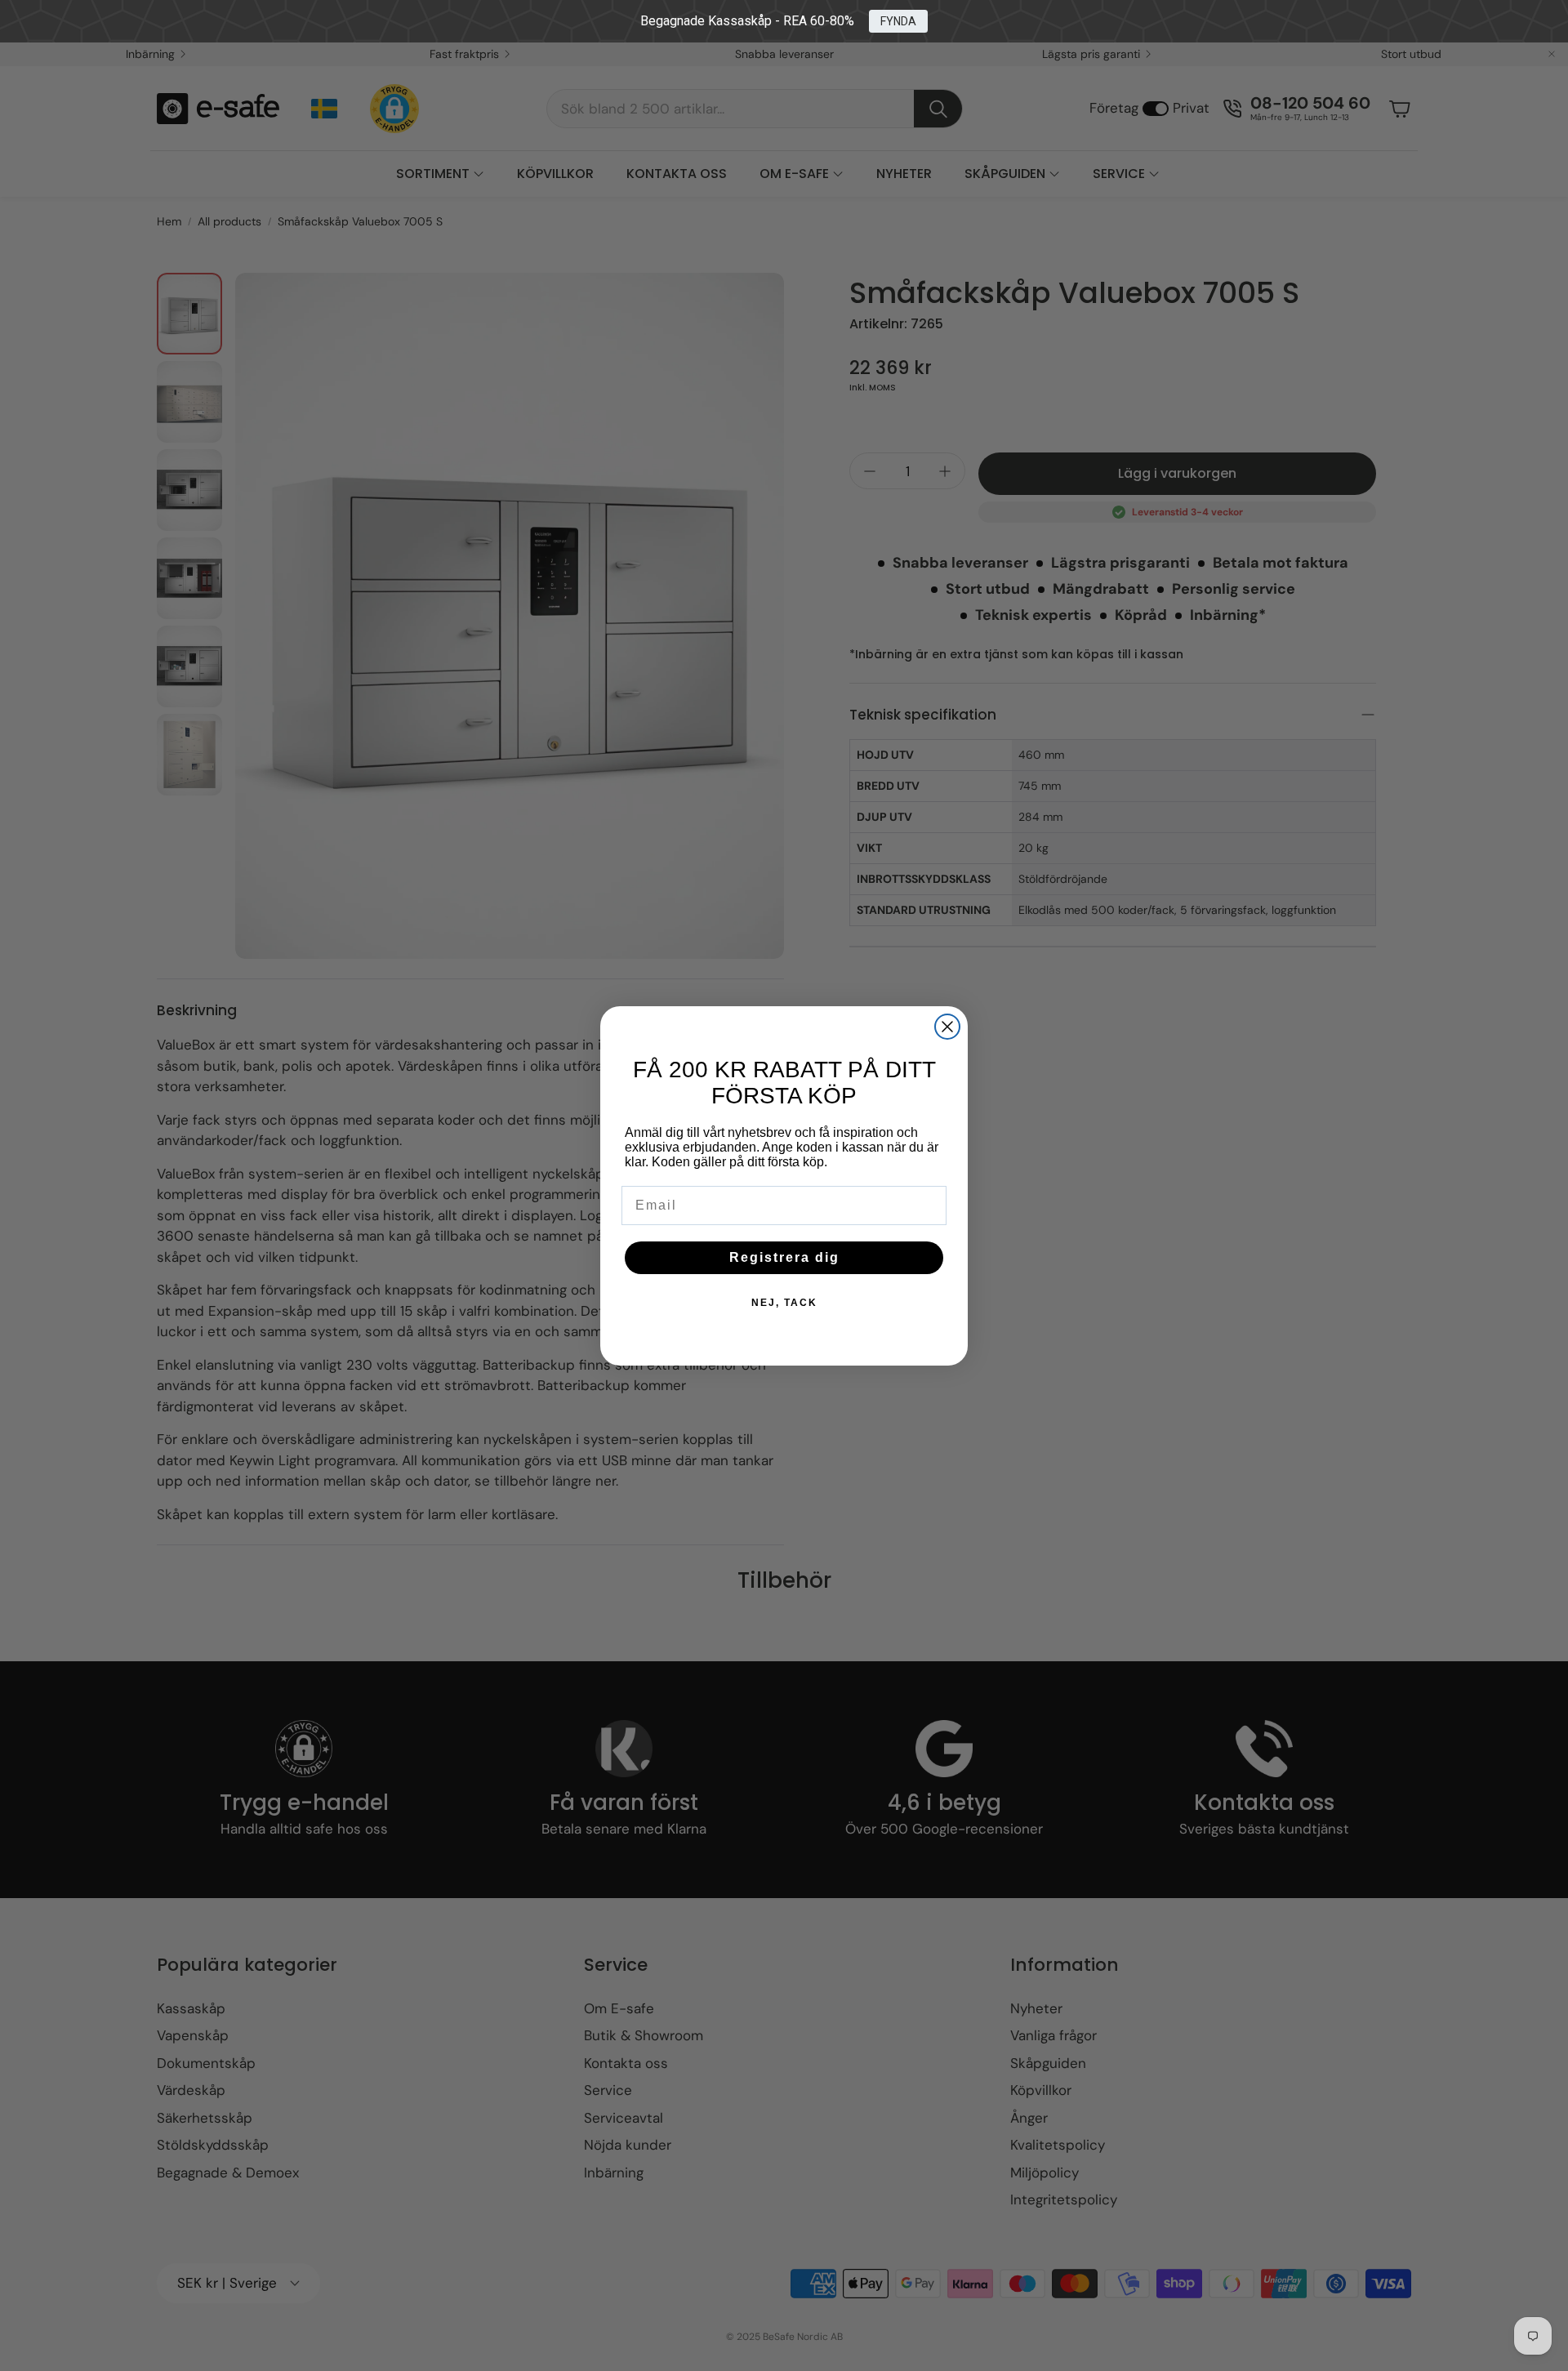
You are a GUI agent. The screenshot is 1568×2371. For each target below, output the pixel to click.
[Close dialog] (947, 1027)
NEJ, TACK (784, 1303)
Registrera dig (784, 1257)
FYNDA (898, 21)
